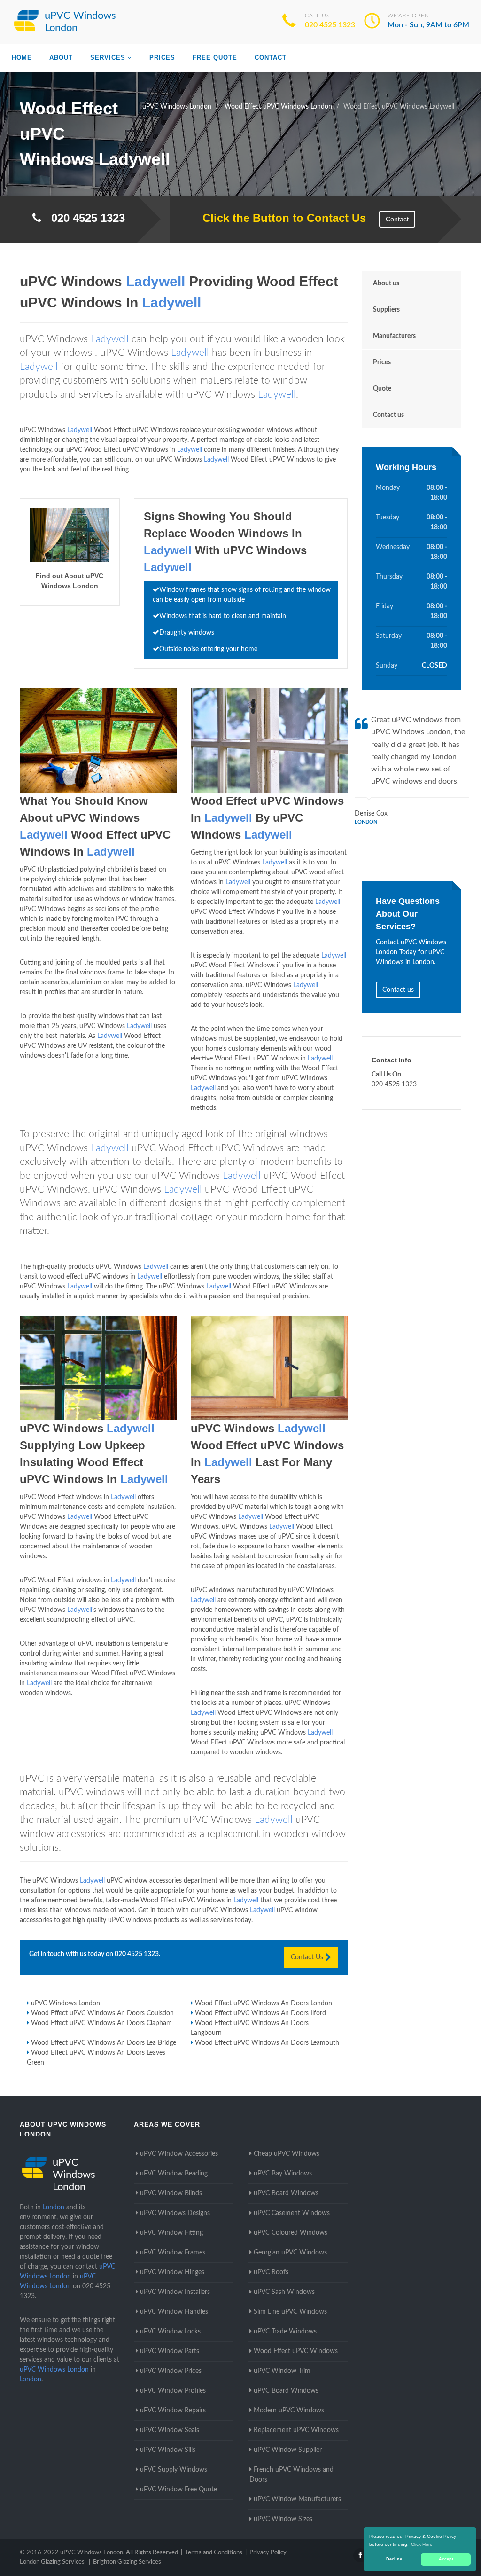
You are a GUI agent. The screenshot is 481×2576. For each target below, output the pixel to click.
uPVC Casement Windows (292, 2213)
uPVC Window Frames (173, 2253)
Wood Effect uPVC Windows (296, 2351)
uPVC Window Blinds (171, 2193)
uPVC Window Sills (168, 2450)
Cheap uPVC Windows (287, 2154)
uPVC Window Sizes (283, 2519)
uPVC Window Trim (282, 2371)
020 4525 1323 (330, 25)
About (61, 58)
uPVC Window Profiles (173, 2391)
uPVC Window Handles (174, 2312)
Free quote (215, 58)
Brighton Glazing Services (127, 2562)
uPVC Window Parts (170, 2351)
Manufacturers (394, 336)
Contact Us (308, 1957)
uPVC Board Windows (286, 2193)
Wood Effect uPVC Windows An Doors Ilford (260, 2013)
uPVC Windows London (66, 2003)
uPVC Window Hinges (172, 2272)
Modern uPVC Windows (289, 2411)
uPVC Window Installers (175, 2292)
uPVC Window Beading (174, 2174)
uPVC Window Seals (170, 2430)
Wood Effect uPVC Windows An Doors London (264, 2003)
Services (108, 58)
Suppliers (386, 310)
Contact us (388, 415)
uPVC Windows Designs (175, 2213)
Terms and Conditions (214, 2553)
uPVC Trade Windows (285, 2332)
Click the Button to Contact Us (279, 218)
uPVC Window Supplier (288, 2450)
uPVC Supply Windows (174, 2470)
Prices (162, 58)
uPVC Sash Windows (284, 2292)
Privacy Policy (268, 2553)
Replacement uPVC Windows (296, 2430)
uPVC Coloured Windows (291, 2233)
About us (386, 283)
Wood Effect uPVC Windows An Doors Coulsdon (102, 2013)
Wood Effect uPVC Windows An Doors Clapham (101, 2023)
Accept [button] (446, 2559)
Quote (382, 389)
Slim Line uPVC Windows (290, 2312)
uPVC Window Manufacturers (297, 2499)
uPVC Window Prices (171, 2371)
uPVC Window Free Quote (178, 2490)
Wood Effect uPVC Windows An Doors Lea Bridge (104, 2043)
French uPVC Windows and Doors (291, 2475)
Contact (271, 58)
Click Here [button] (422, 2544)
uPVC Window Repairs (173, 2411)
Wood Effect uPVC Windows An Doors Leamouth (267, 2043)
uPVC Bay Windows (283, 2174)
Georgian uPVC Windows (290, 2253)
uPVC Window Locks (170, 2332)
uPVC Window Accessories (179, 2154)
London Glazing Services (52, 2562)
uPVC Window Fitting (171, 2233)
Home (22, 58)
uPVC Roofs (271, 2272)
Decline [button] (394, 2559)
